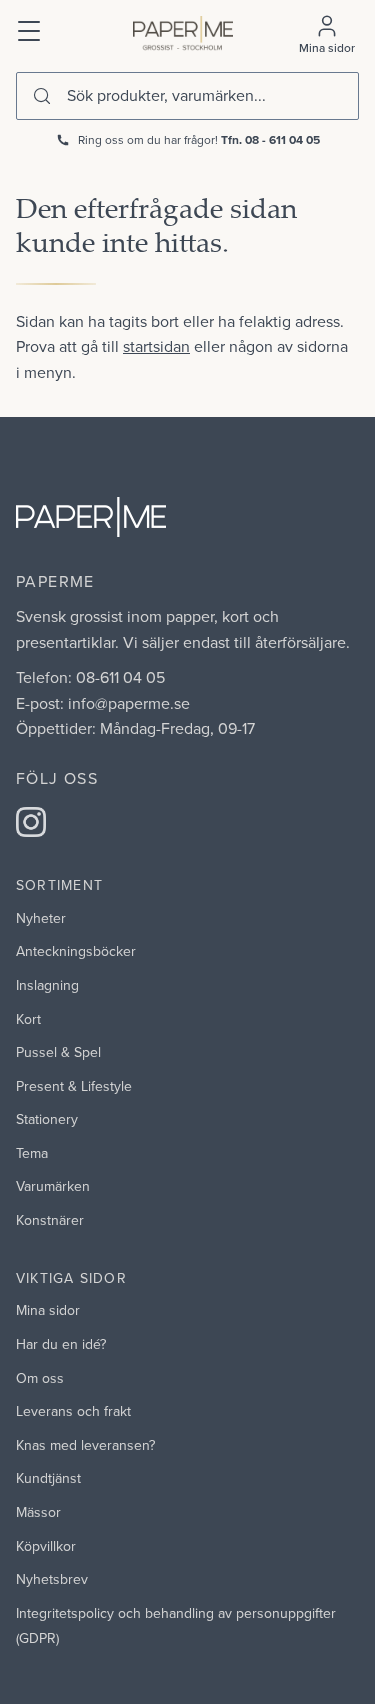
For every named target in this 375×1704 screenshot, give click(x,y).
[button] (30, 29)
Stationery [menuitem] (47, 1119)
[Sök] (42, 96)
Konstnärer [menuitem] (50, 1220)
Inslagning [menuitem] (47, 985)
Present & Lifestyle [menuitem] (74, 1086)
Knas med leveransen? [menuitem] (85, 1445)
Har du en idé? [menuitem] (61, 1344)
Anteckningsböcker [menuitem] (76, 951)
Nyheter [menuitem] (41, 918)
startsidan (156, 346)
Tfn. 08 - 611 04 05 (270, 139)
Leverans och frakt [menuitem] (73, 1411)
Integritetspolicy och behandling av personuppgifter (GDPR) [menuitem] (176, 1626)
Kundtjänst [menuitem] (48, 1478)
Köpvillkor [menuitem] (46, 1546)
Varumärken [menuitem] (53, 1186)
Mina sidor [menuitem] (48, 1310)
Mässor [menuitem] (38, 1512)
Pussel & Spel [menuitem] (58, 1052)
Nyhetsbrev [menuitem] (52, 1579)
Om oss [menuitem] (40, 1378)
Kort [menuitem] (28, 1019)
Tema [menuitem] (32, 1153)
